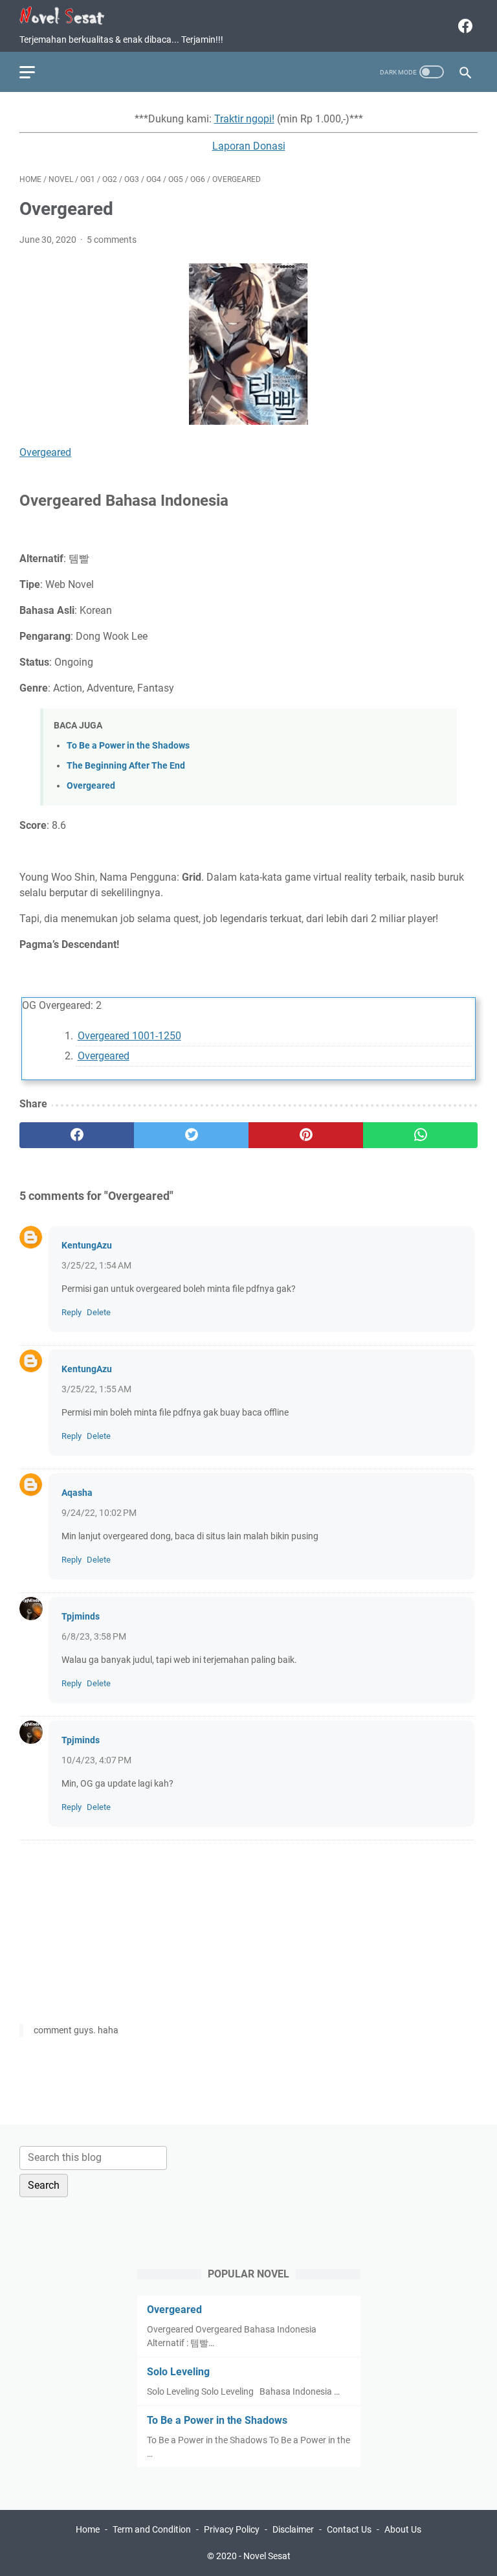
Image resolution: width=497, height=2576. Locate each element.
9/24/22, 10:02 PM (99, 1513)
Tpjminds (81, 1616)
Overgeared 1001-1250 (129, 1036)
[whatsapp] (420, 1135)
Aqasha (77, 1493)
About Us (403, 2529)
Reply (72, 1312)
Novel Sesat (267, 2556)
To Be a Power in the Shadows (128, 746)
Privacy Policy (232, 2529)
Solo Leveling (178, 2372)
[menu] (35, 72)
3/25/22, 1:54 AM (96, 1265)
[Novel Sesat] (70, 16)
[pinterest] (306, 1135)
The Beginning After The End (126, 766)
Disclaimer (293, 2529)
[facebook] (464, 26)
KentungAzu (87, 1245)
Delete (99, 1312)
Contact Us (349, 2529)
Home (88, 2529)
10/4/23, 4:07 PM (96, 1760)
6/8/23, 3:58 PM (94, 1636)
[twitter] (191, 1135)
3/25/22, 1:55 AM (96, 1389)
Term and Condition (152, 2529)
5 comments (112, 240)
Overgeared (45, 452)
